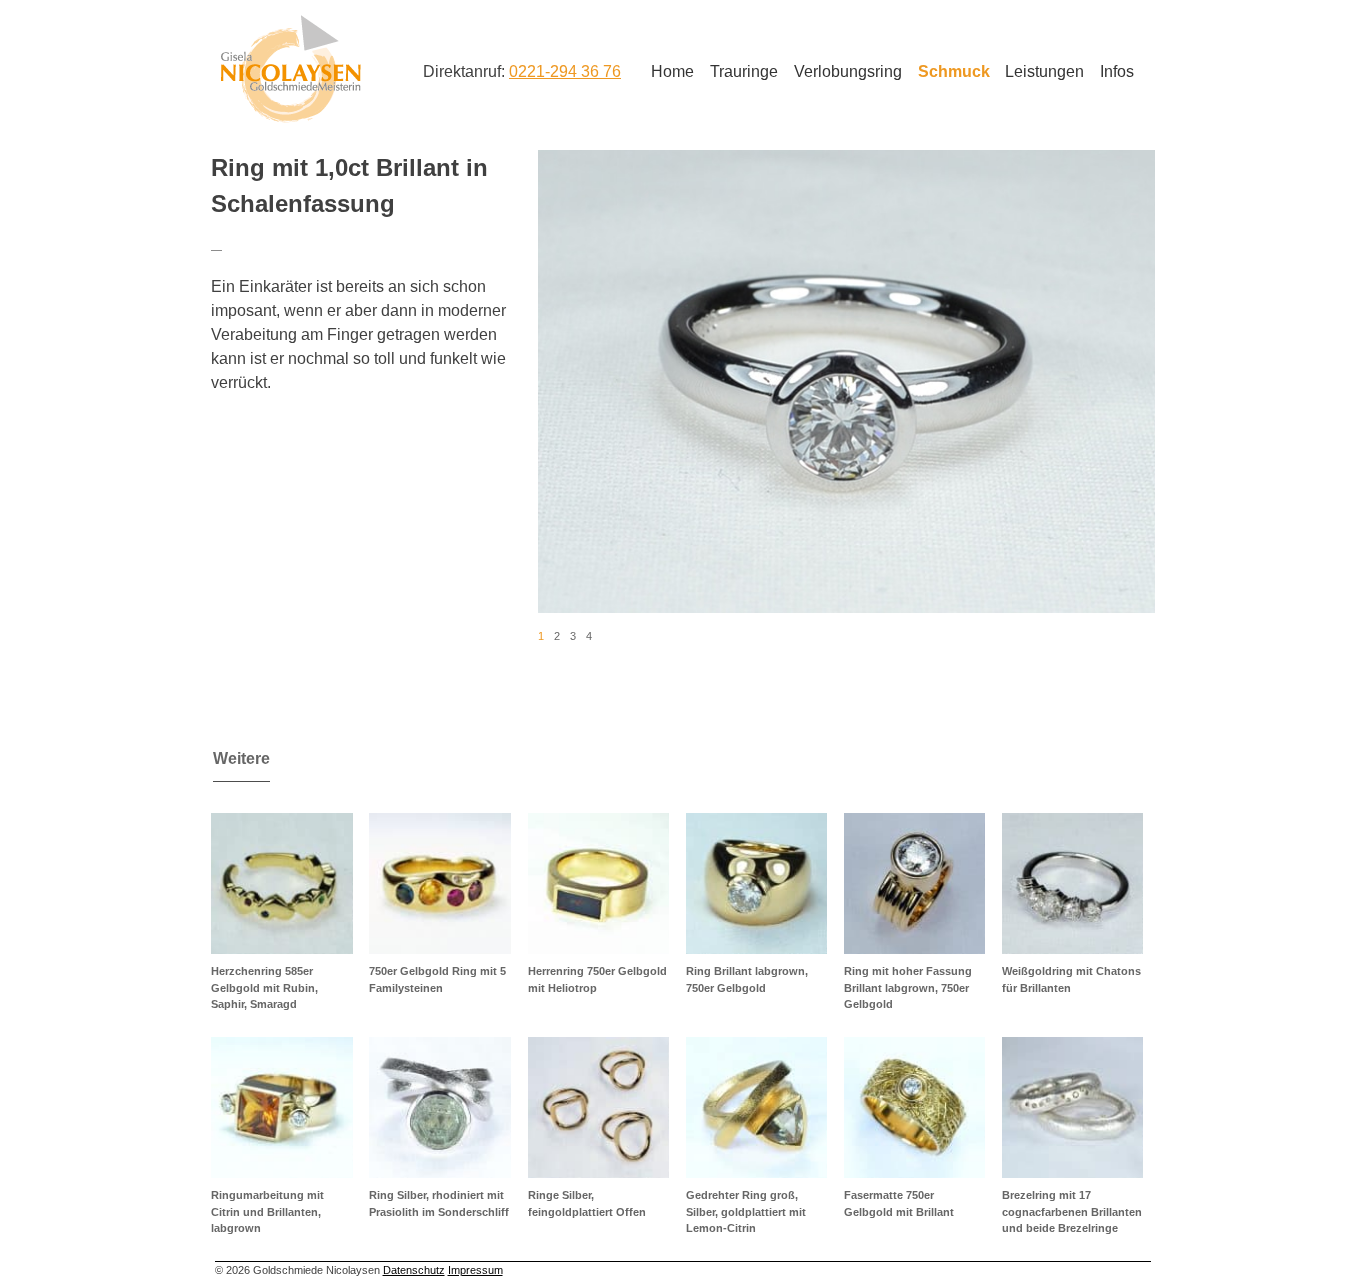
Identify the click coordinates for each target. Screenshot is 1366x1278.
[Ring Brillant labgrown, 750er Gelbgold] (756, 883)
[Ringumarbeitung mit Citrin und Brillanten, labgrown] (281, 1107)
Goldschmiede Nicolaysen (290, 69)
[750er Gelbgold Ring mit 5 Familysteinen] (439, 883)
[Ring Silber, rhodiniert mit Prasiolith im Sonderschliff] (439, 1107)
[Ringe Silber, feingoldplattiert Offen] (598, 1107)
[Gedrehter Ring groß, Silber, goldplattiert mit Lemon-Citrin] (756, 1107)
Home (672, 71)
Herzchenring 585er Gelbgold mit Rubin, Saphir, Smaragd (264, 987)
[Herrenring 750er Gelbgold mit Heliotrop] (598, 883)
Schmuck (954, 71)
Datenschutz (414, 1270)
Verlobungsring (848, 71)
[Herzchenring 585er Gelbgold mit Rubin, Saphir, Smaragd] (281, 883)
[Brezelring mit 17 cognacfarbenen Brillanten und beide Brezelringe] (1072, 1107)
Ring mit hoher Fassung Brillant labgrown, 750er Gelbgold (908, 987)
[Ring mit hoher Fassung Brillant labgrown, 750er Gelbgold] (914, 883)
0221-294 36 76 (565, 71)
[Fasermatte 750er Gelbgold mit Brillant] (914, 1107)
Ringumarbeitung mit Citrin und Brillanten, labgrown (267, 1211)
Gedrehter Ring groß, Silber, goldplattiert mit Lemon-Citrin (746, 1211)
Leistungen (1044, 71)
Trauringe (744, 71)
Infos (1117, 71)
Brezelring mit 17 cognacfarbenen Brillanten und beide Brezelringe (1072, 1211)
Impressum (475, 1270)
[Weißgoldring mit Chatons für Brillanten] (1072, 883)
